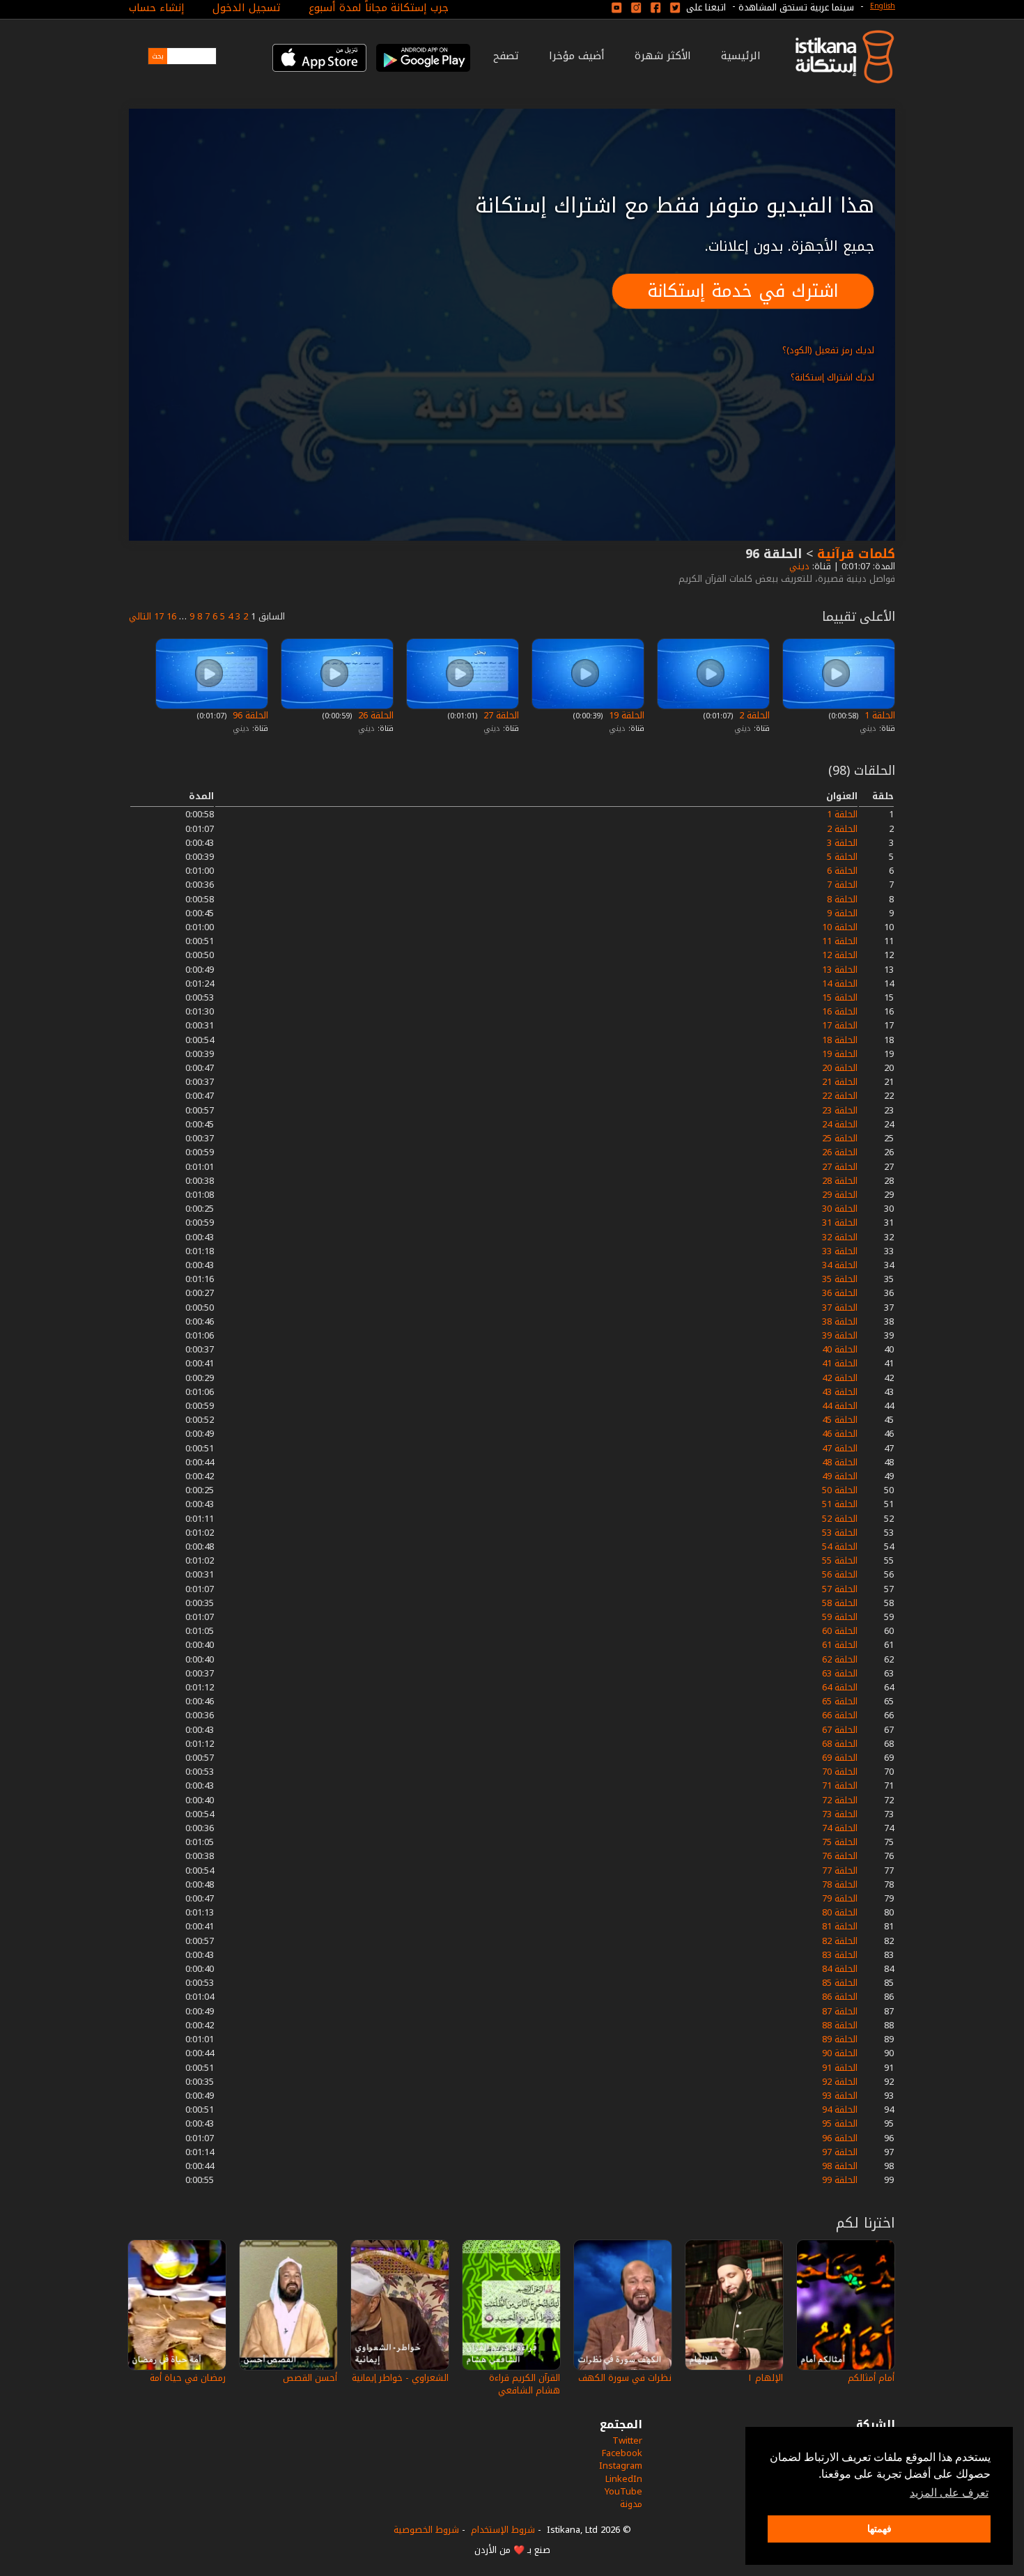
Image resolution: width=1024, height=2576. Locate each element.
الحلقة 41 (840, 1363)
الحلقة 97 (840, 2152)
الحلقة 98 (840, 2166)
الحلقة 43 (840, 1392)
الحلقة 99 (840, 2180)
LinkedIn (624, 2479)
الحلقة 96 (249, 715)
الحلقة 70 (840, 1772)
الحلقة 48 (840, 1462)
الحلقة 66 (840, 1715)
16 (171, 616)
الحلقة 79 (840, 1898)
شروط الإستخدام (503, 2530)
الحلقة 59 (840, 1617)
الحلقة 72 (840, 1800)
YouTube (623, 2491)
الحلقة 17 (840, 1025)
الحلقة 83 (840, 1955)
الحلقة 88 (840, 2025)
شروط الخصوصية (426, 2530)
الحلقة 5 (842, 857)
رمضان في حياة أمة (188, 2378)
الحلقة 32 (840, 1237)
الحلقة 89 (840, 2039)
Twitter (627, 2440)
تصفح (506, 56)
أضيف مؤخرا (577, 56)
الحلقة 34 (840, 1265)
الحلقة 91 (840, 2068)
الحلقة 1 (878, 715)
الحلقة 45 (840, 1420)
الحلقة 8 (842, 899)
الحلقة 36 (840, 1293)
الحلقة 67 (840, 1730)
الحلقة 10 (840, 927)
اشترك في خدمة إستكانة (743, 291)
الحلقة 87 (840, 2011)
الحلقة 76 (840, 1856)
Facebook (622, 2453)
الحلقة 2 (753, 715)
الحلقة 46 (840, 1434)
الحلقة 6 (842, 871)
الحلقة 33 (840, 1251)
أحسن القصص (310, 2378)
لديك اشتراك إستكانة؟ (832, 377)
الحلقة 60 (840, 1631)
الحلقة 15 (840, 997)
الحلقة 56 (840, 1574)
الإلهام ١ (765, 2378)
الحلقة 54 (840, 1547)
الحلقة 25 (840, 1138)
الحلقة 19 (625, 715)
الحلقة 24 (840, 1124)
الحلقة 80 (840, 1912)
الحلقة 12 (840, 955)
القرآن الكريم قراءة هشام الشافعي (525, 2384)
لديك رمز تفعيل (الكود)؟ (828, 350)
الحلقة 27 (500, 715)
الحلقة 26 (374, 715)
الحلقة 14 (840, 984)
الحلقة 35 (840, 1279)
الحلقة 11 (840, 941)
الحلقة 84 (840, 1969)
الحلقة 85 (840, 1983)
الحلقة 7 (842, 885)
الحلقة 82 (840, 1941)
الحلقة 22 (840, 1096)
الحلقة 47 (840, 1448)
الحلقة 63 (840, 1673)
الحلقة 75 (840, 1842)
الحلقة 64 (840, 1687)
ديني (798, 566)
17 (159, 616)
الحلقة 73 (840, 1814)
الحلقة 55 (840, 1560)
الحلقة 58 (840, 1603)
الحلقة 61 (840, 1645)
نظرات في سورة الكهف (625, 2378)
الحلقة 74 (840, 1828)
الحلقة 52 (840, 1519)
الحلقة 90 (840, 2053)
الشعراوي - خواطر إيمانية (400, 2378)
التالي (140, 616)
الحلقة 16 (840, 1011)
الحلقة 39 (840, 1335)
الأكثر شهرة (663, 56)
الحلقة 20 (840, 1068)
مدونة (631, 2504)
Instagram (621, 2466)
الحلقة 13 (840, 970)
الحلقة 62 (840, 1659)
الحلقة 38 (840, 1321)
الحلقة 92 (840, 2082)
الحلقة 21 (840, 1082)
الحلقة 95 (840, 2123)
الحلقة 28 (840, 1181)
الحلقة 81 (840, 1926)
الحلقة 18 (840, 1040)
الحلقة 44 (840, 1406)
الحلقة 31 (840, 1223)
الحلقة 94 (840, 2110)
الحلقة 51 (840, 1504)
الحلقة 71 (840, 1786)
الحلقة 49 (840, 1476)
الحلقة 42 (840, 1378)
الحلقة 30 (840, 1209)
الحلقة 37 (840, 1308)
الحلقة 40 (840, 1349)
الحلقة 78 (840, 1884)
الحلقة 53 (840, 1533)
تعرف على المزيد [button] (949, 2493)
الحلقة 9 (842, 913)
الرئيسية (741, 56)
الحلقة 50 (840, 1490)
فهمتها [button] (879, 2529)
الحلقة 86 (840, 1997)
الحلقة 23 (840, 1110)
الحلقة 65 (840, 1701)
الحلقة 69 (840, 1758)
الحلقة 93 (840, 2096)
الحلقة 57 (840, 1589)
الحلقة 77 (840, 1871)
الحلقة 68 (840, 1744)
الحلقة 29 (840, 1195)
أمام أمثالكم (871, 2378)
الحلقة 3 (842, 843)
